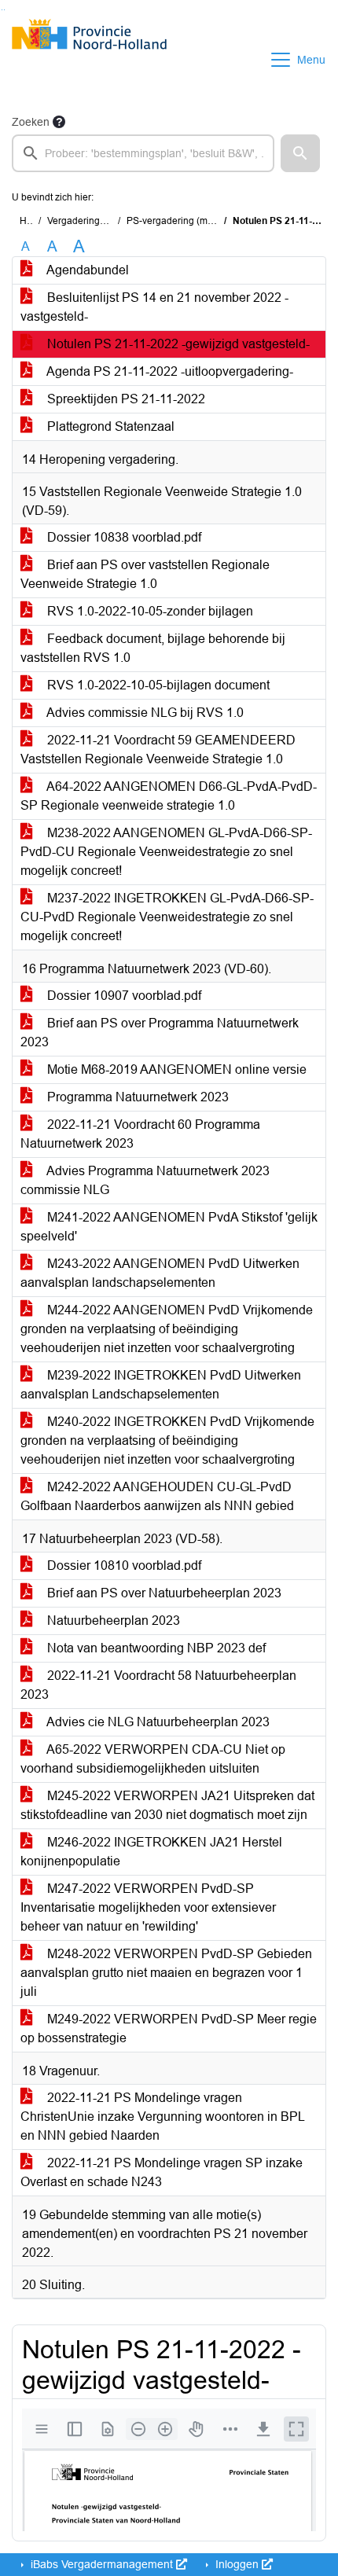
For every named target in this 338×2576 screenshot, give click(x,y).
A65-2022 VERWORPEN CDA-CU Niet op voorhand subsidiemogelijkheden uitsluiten (153, 1759)
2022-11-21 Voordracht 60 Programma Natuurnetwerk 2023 (140, 1134)
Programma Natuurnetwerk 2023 (136, 1097)
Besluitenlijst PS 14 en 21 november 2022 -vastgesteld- (154, 307)
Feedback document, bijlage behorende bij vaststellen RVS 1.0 (153, 648)
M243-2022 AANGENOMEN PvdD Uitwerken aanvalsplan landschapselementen (160, 1273)
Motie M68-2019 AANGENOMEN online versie (175, 1069)
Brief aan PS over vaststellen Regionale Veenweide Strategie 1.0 (145, 574)
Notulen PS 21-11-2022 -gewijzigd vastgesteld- (177, 344)
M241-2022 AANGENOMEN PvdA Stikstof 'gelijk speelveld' (169, 1227)
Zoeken (31, 122)
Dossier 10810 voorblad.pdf (123, 1565)
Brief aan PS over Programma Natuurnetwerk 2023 (160, 1033)
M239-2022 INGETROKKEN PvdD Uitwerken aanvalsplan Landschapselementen (161, 1385)
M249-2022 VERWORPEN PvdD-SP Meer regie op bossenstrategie (169, 2028)
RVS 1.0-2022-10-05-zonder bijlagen (149, 611)
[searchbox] (143, 153)
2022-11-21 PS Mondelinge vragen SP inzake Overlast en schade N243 (162, 2172)
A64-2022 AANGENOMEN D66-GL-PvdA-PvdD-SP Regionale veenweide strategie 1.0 (169, 796)
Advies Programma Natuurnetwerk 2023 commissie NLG (145, 1180)
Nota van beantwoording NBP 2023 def (155, 1648)
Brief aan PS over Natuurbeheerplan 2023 (163, 1593)
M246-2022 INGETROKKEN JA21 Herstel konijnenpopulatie (151, 1852)
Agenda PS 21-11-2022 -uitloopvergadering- (169, 371)
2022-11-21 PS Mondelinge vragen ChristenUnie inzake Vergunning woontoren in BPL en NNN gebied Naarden (163, 2117)
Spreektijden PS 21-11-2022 (125, 399)
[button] (300, 153)
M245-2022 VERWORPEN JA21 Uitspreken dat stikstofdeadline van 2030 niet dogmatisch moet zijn (167, 1805)
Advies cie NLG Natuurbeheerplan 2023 (157, 1722)
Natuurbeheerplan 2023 (112, 1621)
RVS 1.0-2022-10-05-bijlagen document (157, 685)
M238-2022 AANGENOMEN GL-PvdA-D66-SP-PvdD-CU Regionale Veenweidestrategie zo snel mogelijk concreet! (166, 852)
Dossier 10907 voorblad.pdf (123, 996)
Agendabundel (86, 270)
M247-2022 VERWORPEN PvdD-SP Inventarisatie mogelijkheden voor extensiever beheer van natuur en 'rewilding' (148, 1907)
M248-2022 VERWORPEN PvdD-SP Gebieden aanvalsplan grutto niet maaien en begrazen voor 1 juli (166, 1973)
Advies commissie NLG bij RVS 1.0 (144, 713)
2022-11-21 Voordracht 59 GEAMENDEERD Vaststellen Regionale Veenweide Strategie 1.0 (158, 750)
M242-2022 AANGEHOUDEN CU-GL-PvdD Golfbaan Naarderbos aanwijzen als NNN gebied (157, 1496)
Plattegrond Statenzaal (109, 426)
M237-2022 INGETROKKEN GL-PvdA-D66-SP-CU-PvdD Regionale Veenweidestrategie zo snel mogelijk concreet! (167, 917)
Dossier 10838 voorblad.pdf (123, 537)
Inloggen (237, 2564)
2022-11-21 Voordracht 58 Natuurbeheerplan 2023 (158, 1685)
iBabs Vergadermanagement (102, 2564)
